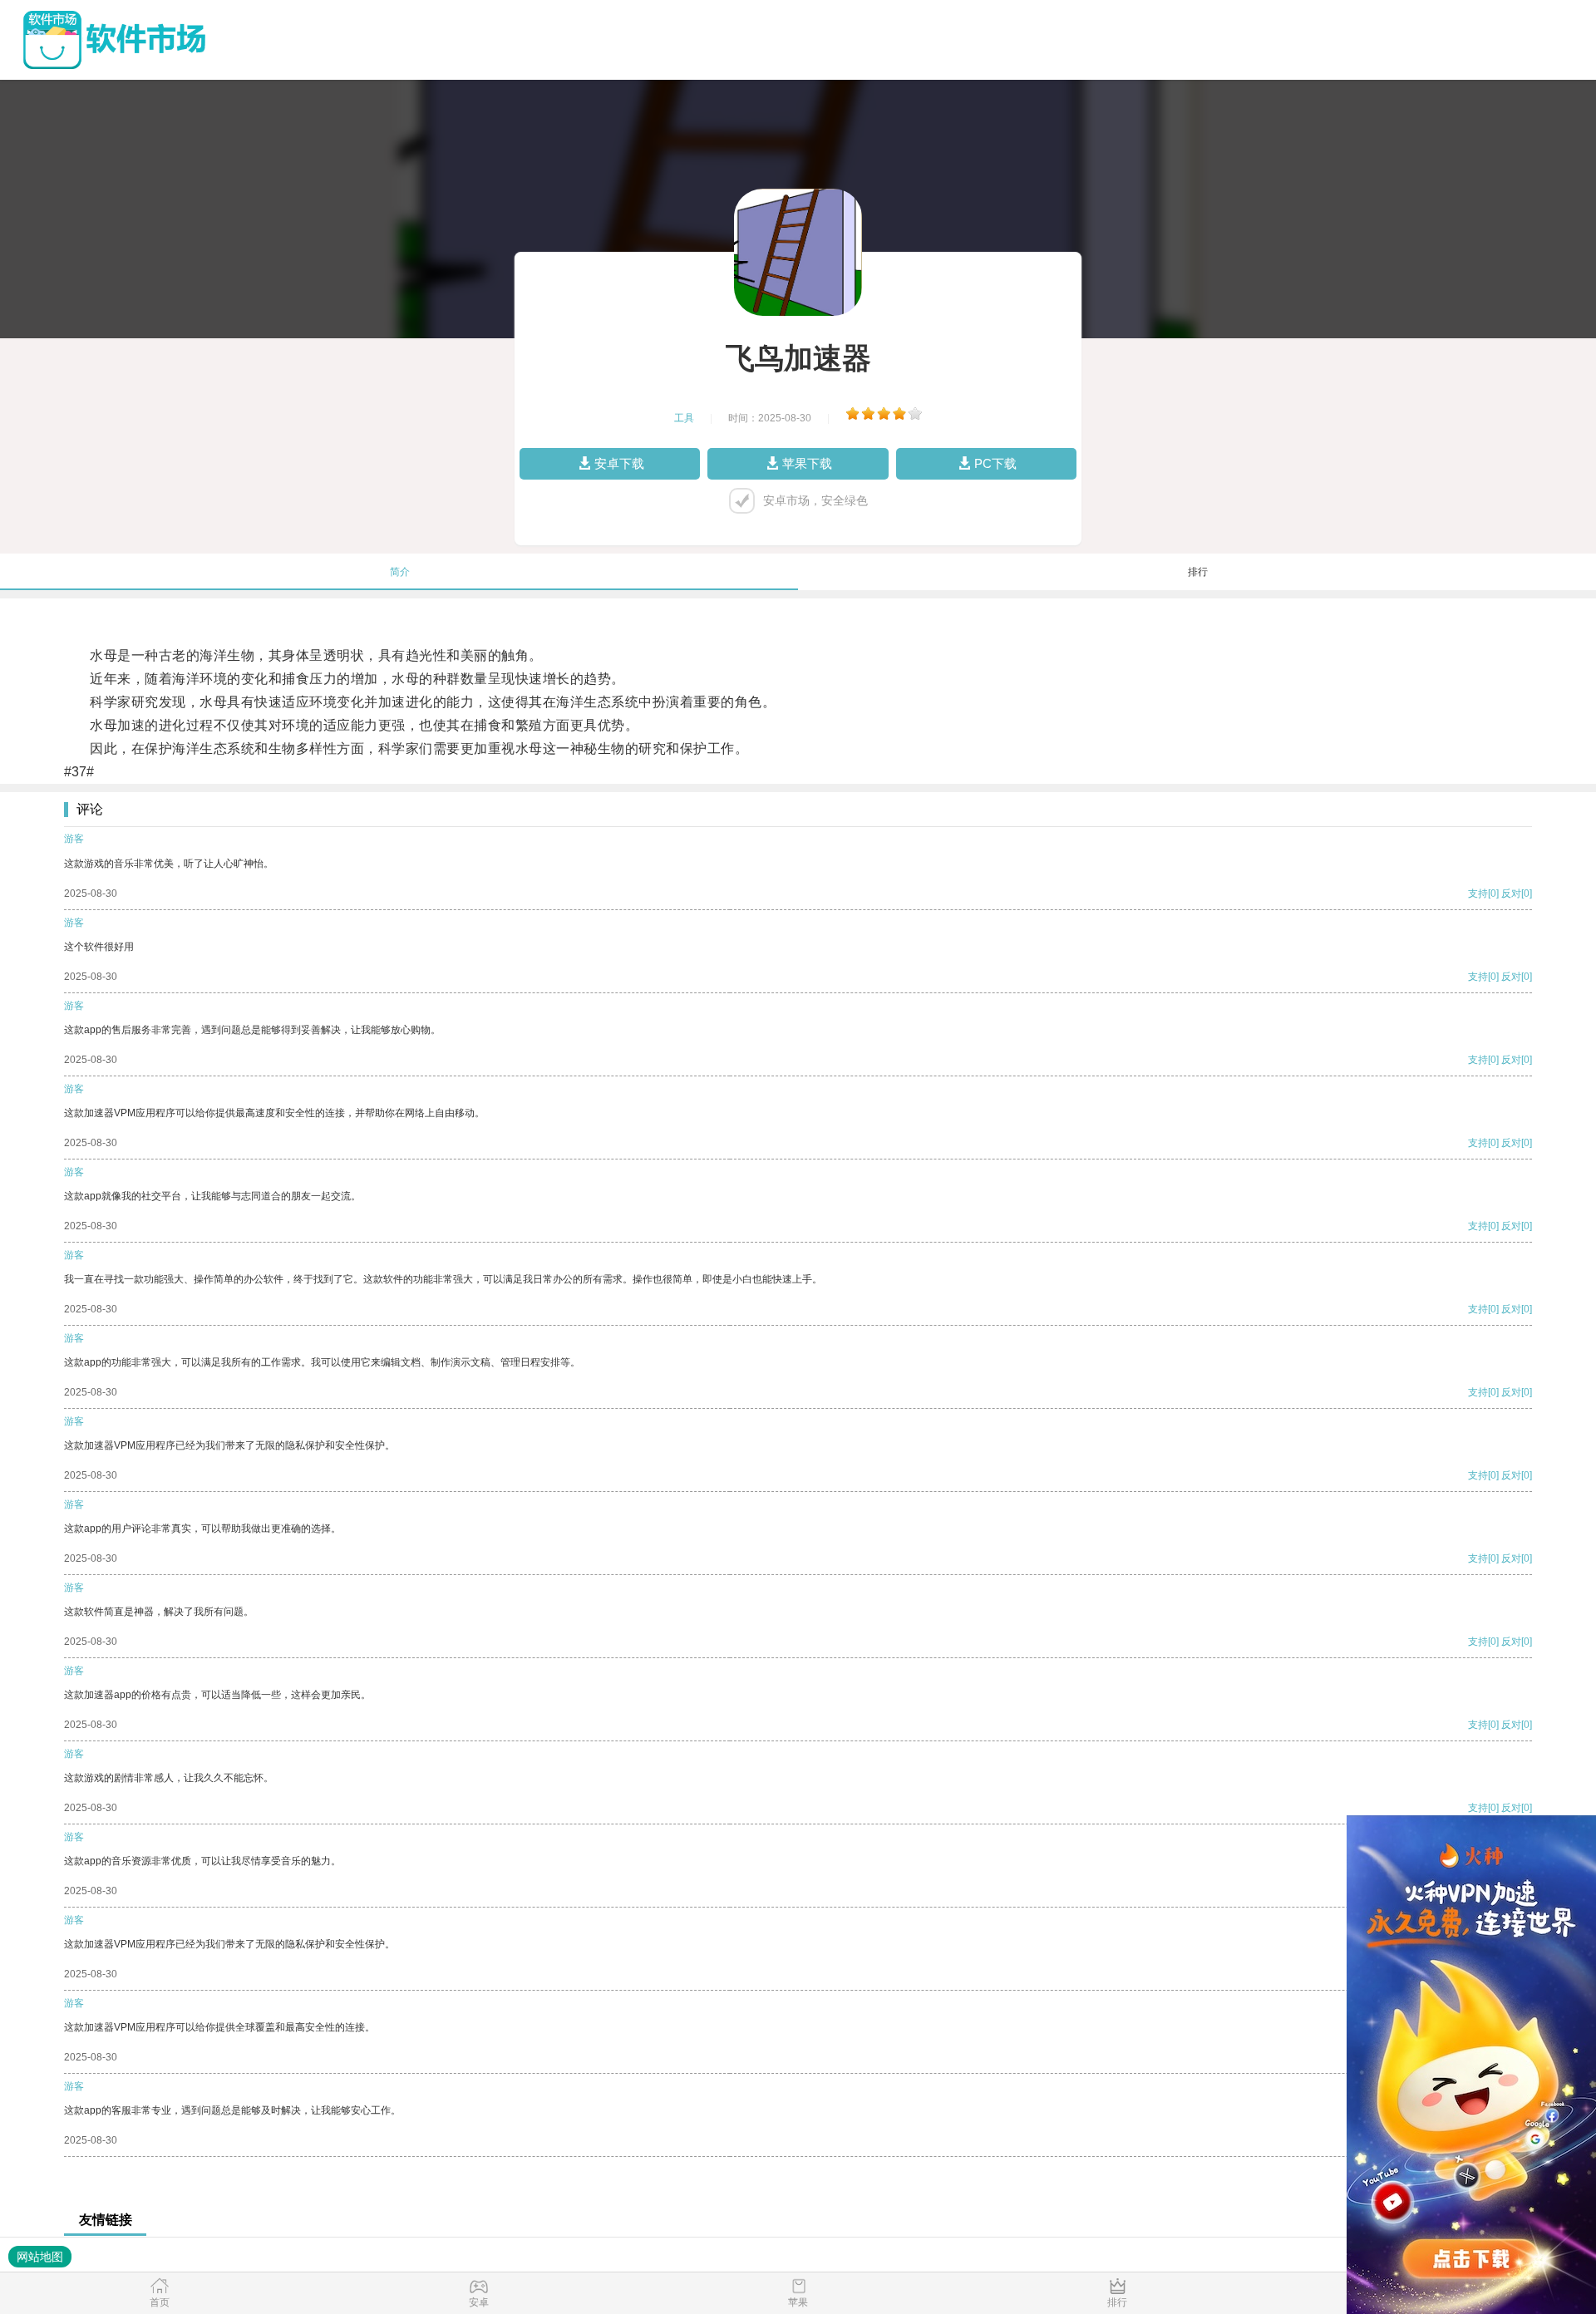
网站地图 (40, 2257)
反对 (1511, 894)
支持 (1478, 894)
